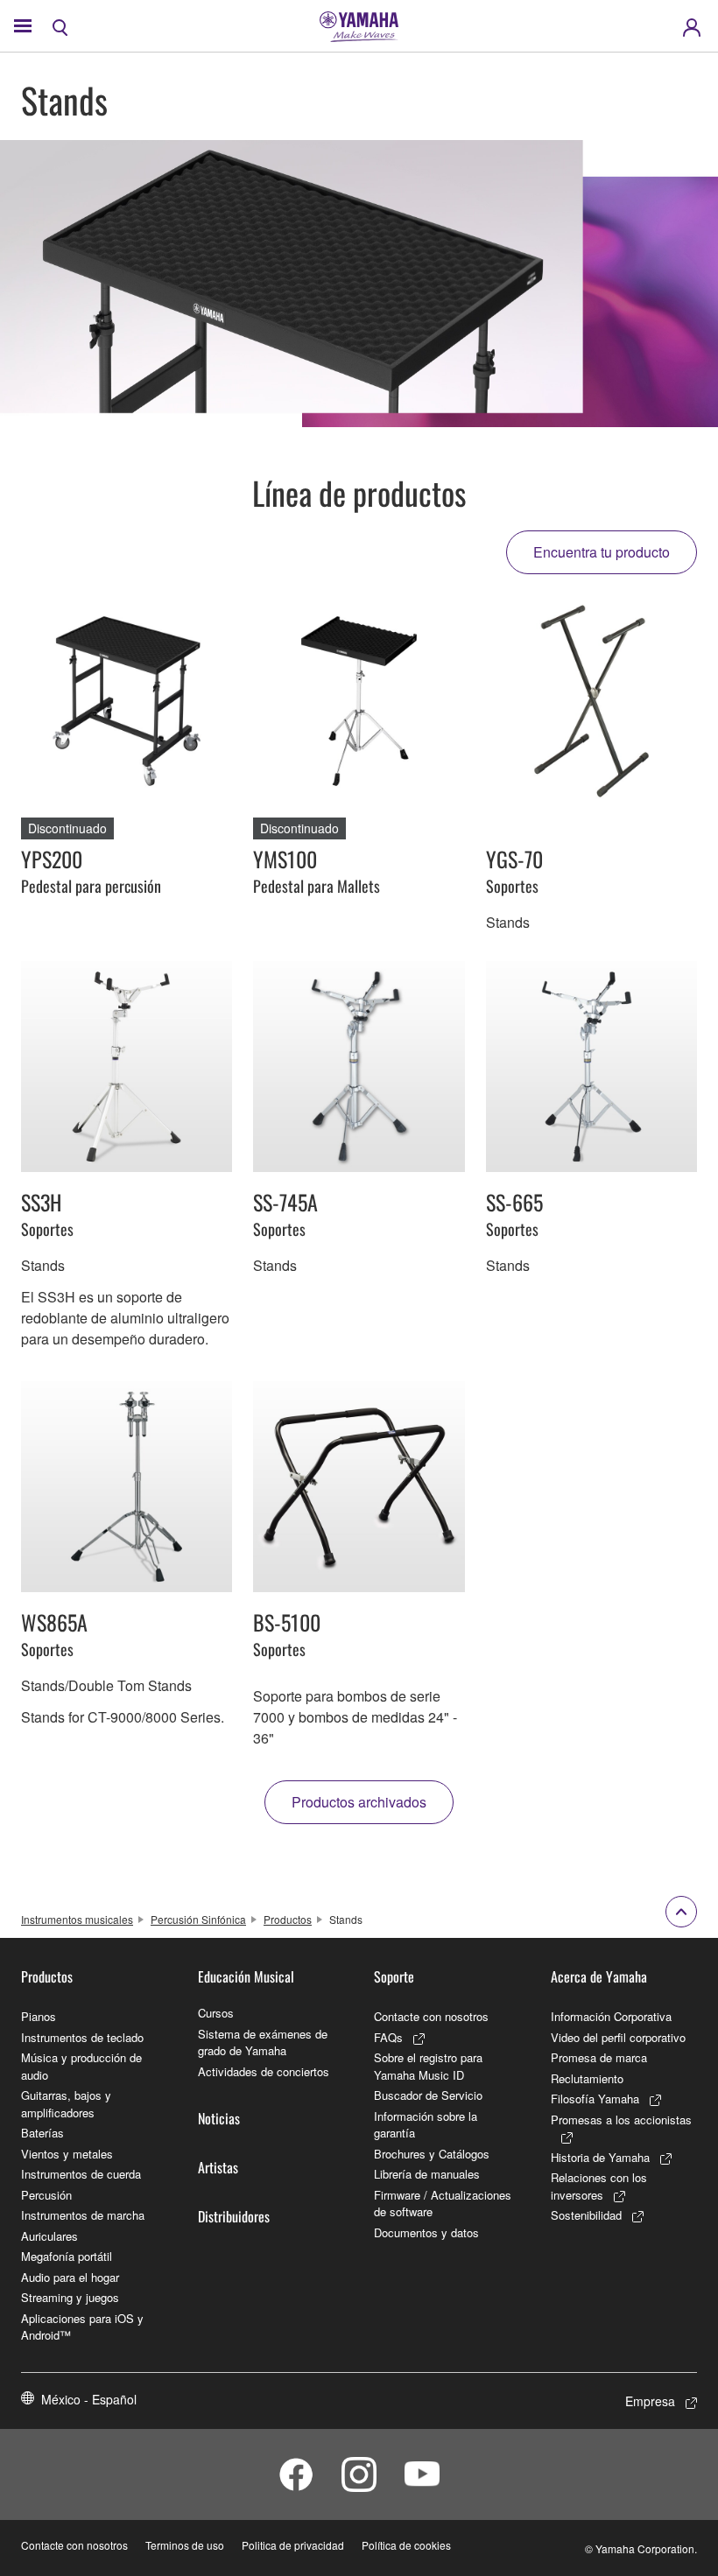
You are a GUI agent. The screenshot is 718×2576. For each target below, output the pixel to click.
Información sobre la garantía (426, 2125)
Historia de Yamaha (600, 2157)
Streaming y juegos (70, 2297)
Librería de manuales (427, 2174)
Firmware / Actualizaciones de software (443, 2204)
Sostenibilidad (586, 2215)
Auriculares (49, 2236)
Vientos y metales (67, 2154)
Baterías (42, 2133)
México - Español (89, 2399)
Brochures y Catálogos (432, 2154)
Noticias (219, 2118)
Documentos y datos (426, 2232)
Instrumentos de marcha (83, 2215)
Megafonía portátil (67, 2256)
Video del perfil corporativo (618, 2037)
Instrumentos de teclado (82, 2037)
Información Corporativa (611, 2016)
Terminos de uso (185, 2545)
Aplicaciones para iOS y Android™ (82, 2327)
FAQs (388, 2037)
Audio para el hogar (70, 2277)
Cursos (216, 2013)
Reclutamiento (587, 2078)
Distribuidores (234, 2216)
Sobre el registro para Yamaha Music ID (428, 2066)
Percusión (46, 2195)
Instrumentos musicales (77, 1919)
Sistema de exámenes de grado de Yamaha (263, 2043)
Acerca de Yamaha (599, 1976)
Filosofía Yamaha (595, 2099)
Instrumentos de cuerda (81, 2174)
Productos (288, 1919)
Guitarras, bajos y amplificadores (66, 2104)
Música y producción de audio (81, 2066)
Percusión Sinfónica (198, 1919)
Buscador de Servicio (428, 2095)
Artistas (218, 2167)
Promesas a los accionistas (621, 2120)
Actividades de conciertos (264, 2071)
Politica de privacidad (293, 2545)
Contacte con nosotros (431, 2016)
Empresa (650, 2401)
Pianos (39, 2016)
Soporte (394, 1976)
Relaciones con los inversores (599, 2186)
